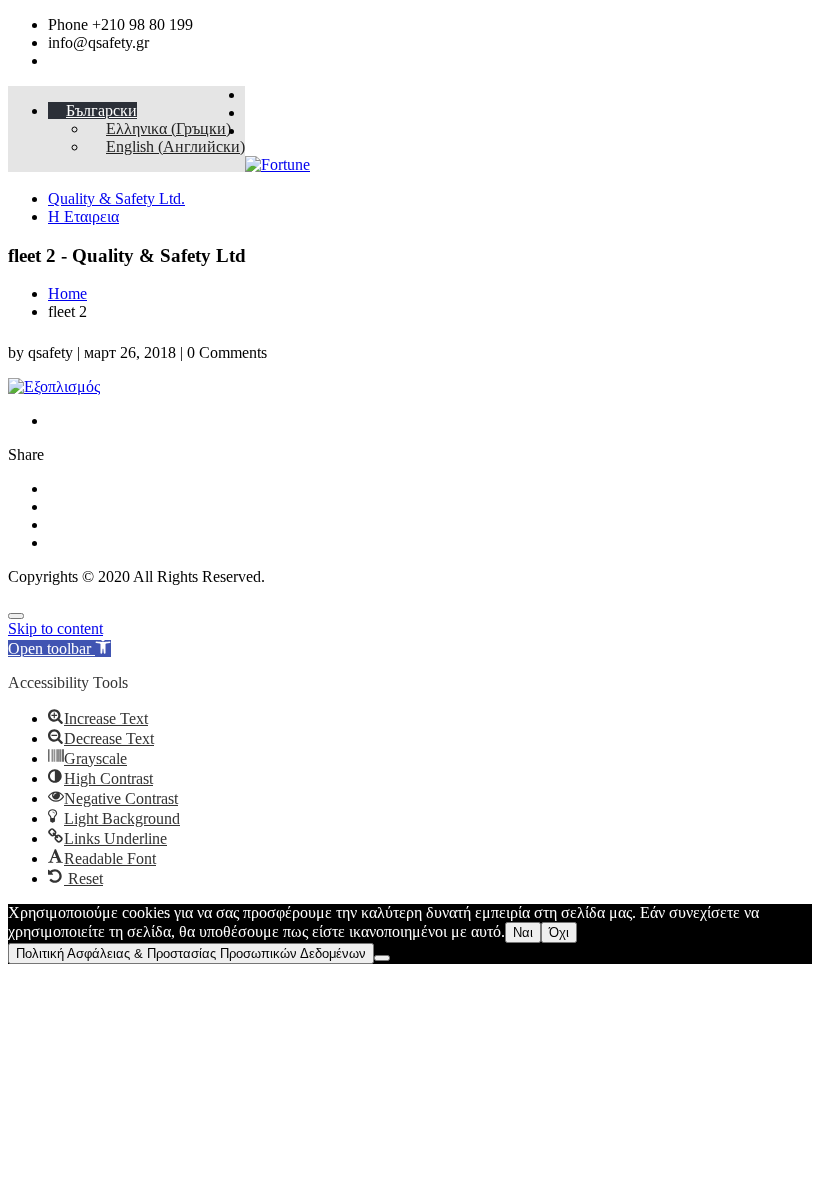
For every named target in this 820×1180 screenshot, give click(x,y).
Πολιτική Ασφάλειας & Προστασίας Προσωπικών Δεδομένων (191, 953)
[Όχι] (382, 958)
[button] (59, 648)
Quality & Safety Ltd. (116, 198)
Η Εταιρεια (83, 216)
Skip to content (55, 628)
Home (67, 293)
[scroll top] (16, 616)
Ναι (523, 932)
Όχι (559, 932)
